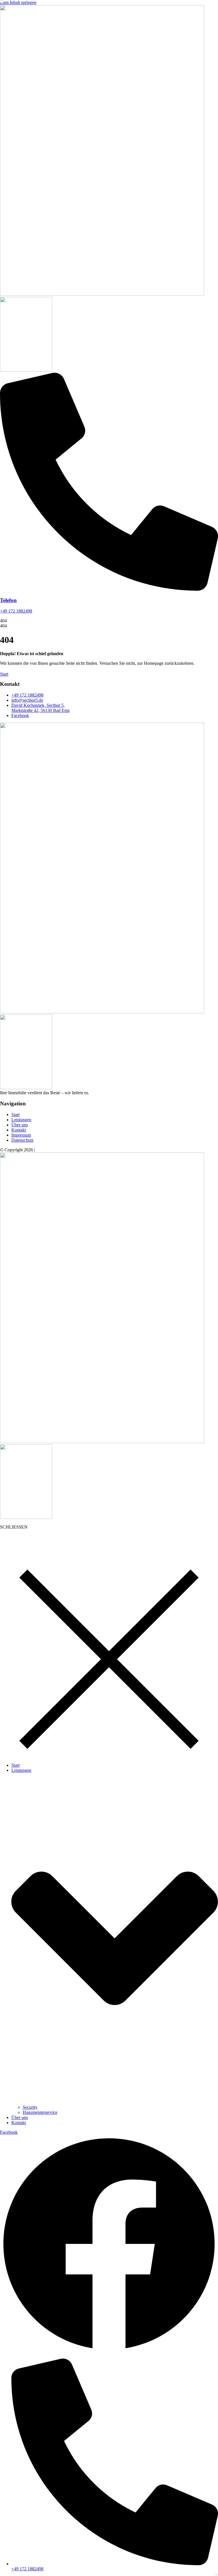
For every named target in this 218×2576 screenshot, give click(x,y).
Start (15, 1765)
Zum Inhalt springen (18, 2)
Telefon (8, 600)
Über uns (20, 2117)
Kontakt (19, 2123)
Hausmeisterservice (40, 2112)
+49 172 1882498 (16, 611)
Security (30, 2107)
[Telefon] (109, 589)
